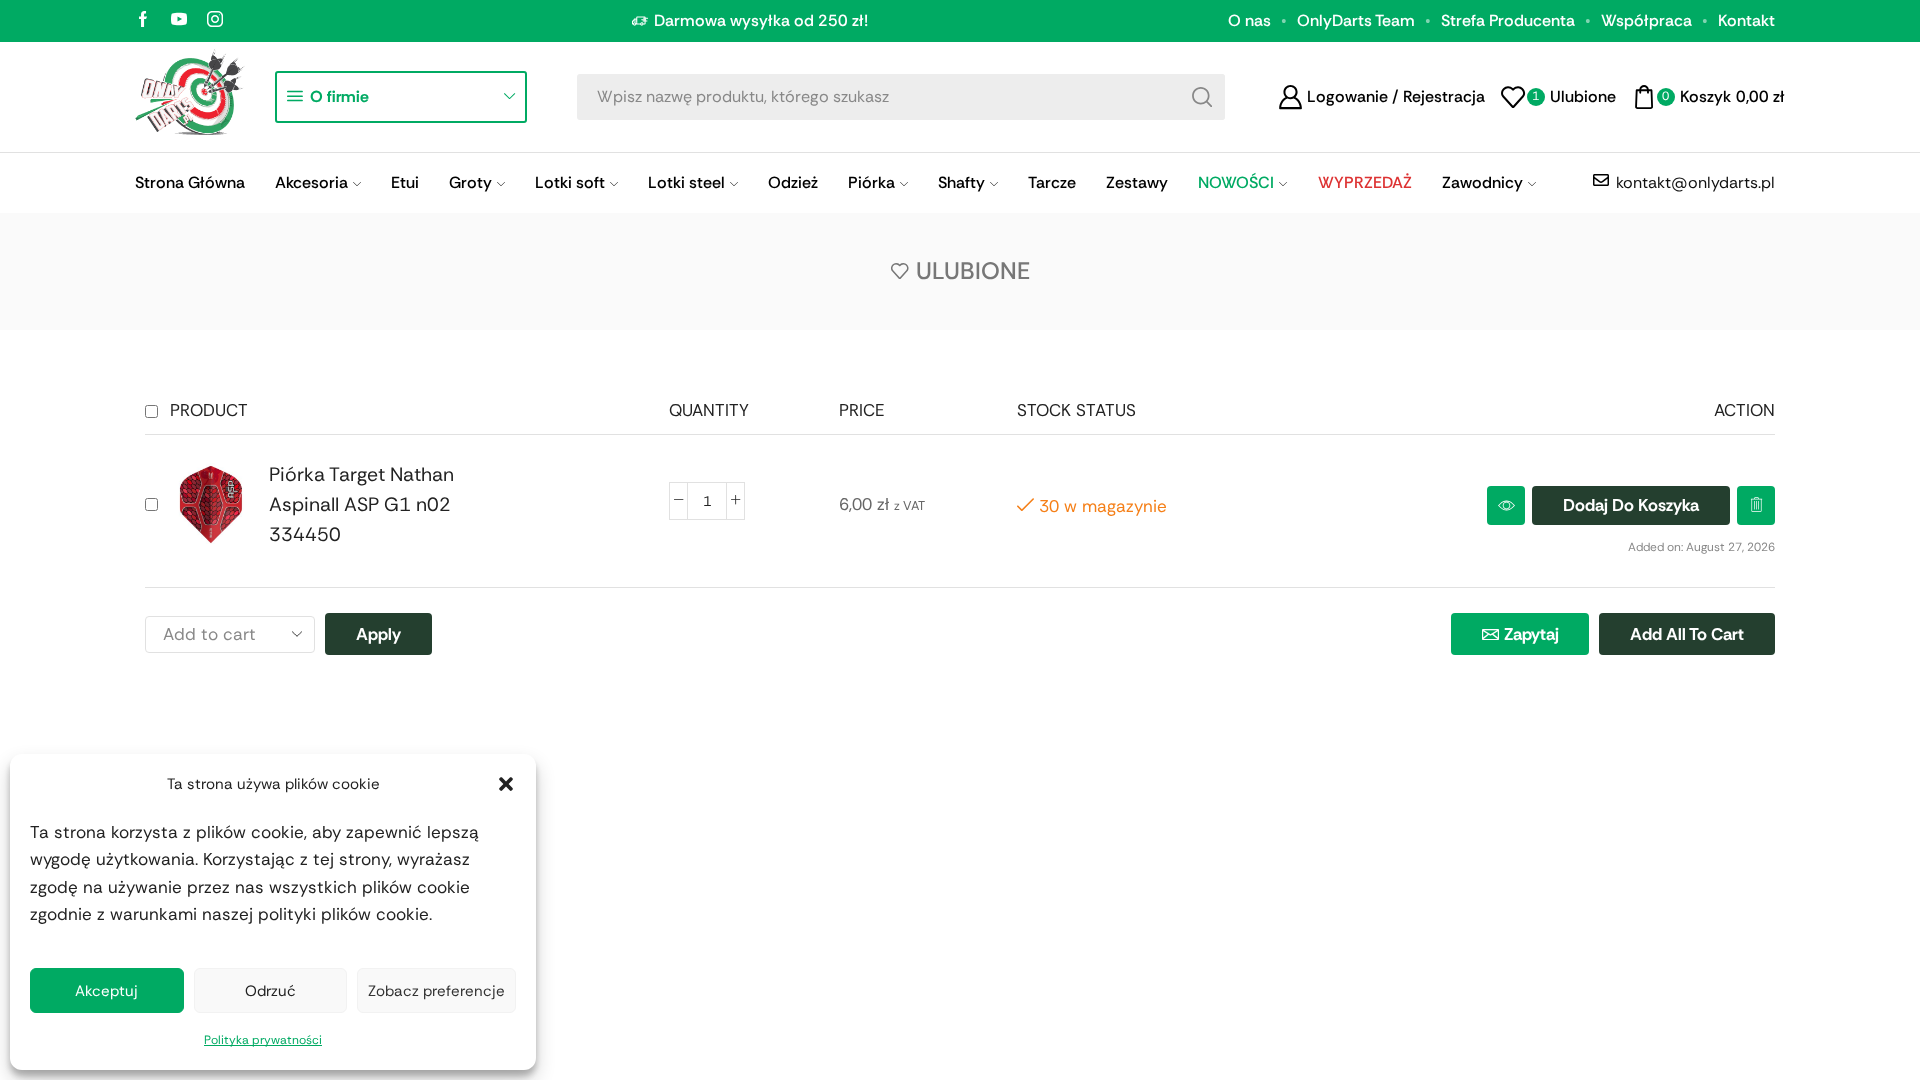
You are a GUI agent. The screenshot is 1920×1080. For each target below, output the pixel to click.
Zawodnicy (1482, 182)
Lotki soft (570, 182)
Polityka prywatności (263, 1040)
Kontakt (1746, 20)
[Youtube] (179, 20)
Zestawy (1137, 182)
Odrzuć (270, 991)
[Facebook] (143, 20)
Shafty (961, 182)
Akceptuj (106, 991)
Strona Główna (190, 182)
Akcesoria (311, 182)
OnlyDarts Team (1356, 20)
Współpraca (1646, 20)
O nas (1249, 20)
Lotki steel (686, 182)
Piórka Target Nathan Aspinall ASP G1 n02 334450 (361, 504)
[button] (506, 784)
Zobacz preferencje (436, 991)
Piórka (871, 182)
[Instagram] (215, 20)
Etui (405, 182)
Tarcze (1052, 182)
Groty (470, 182)
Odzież (793, 182)
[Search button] (1202, 97)
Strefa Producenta (1508, 20)
